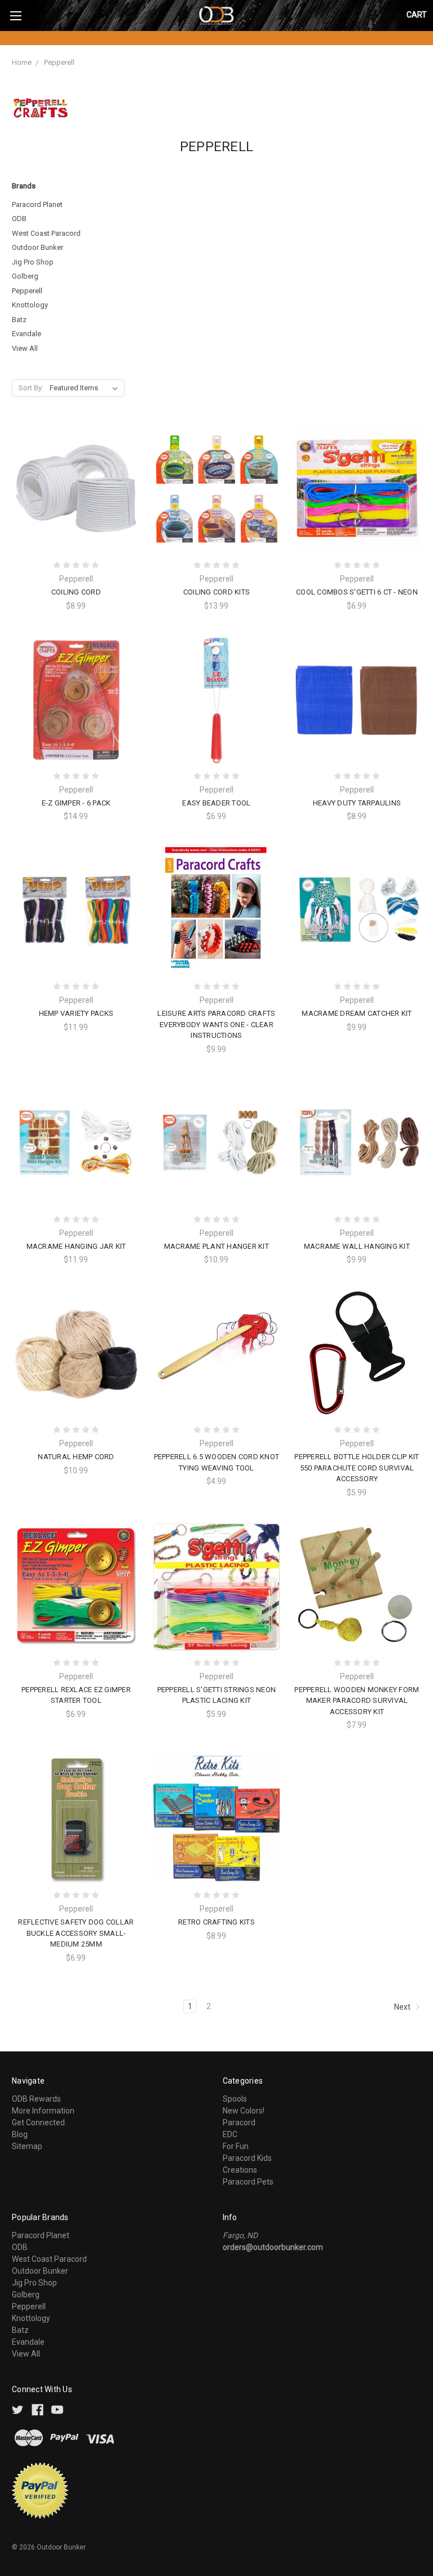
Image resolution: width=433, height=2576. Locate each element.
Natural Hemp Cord (76, 1457)
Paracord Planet (37, 204)
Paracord (239, 2123)
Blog (20, 2134)
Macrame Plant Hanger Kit (216, 1246)
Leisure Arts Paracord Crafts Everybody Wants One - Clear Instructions (216, 1024)
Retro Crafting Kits (216, 1922)
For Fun (236, 2146)
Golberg (25, 276)
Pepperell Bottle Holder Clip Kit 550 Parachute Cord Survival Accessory (357, 1468)
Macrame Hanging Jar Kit (76, 1246)
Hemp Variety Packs (76, 1013)
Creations (240, 2170)
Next (403, 2006)
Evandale (26, 334)
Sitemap (27, 2146)
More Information (43, 2111)
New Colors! (244, 2111)
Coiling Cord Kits (216, 592)
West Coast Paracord (46, 233)
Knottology (30, 305)
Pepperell (59, 62)
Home (22, 62)
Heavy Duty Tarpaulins (357, 803)
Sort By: (31, 388)
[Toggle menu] (16, 16)
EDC (230, 2134)
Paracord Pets (248, 2182)
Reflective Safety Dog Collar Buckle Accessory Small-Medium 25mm (76, 1933)
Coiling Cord (76, 592)
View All (25, 348)
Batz (19, 320)
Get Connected (38, 2123)
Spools (235, 2099)
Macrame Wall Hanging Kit (357, 1246)
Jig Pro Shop (33, 262)
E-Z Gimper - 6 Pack (76, 803)
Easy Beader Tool (216, 803)
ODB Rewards (36, 2099)
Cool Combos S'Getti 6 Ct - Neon (357, 592)
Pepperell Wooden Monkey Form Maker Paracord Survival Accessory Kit (357, 1701)
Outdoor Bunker (37, 247)
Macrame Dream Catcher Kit (357, 1013)
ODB (19, 219)
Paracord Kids (247, 2158)
